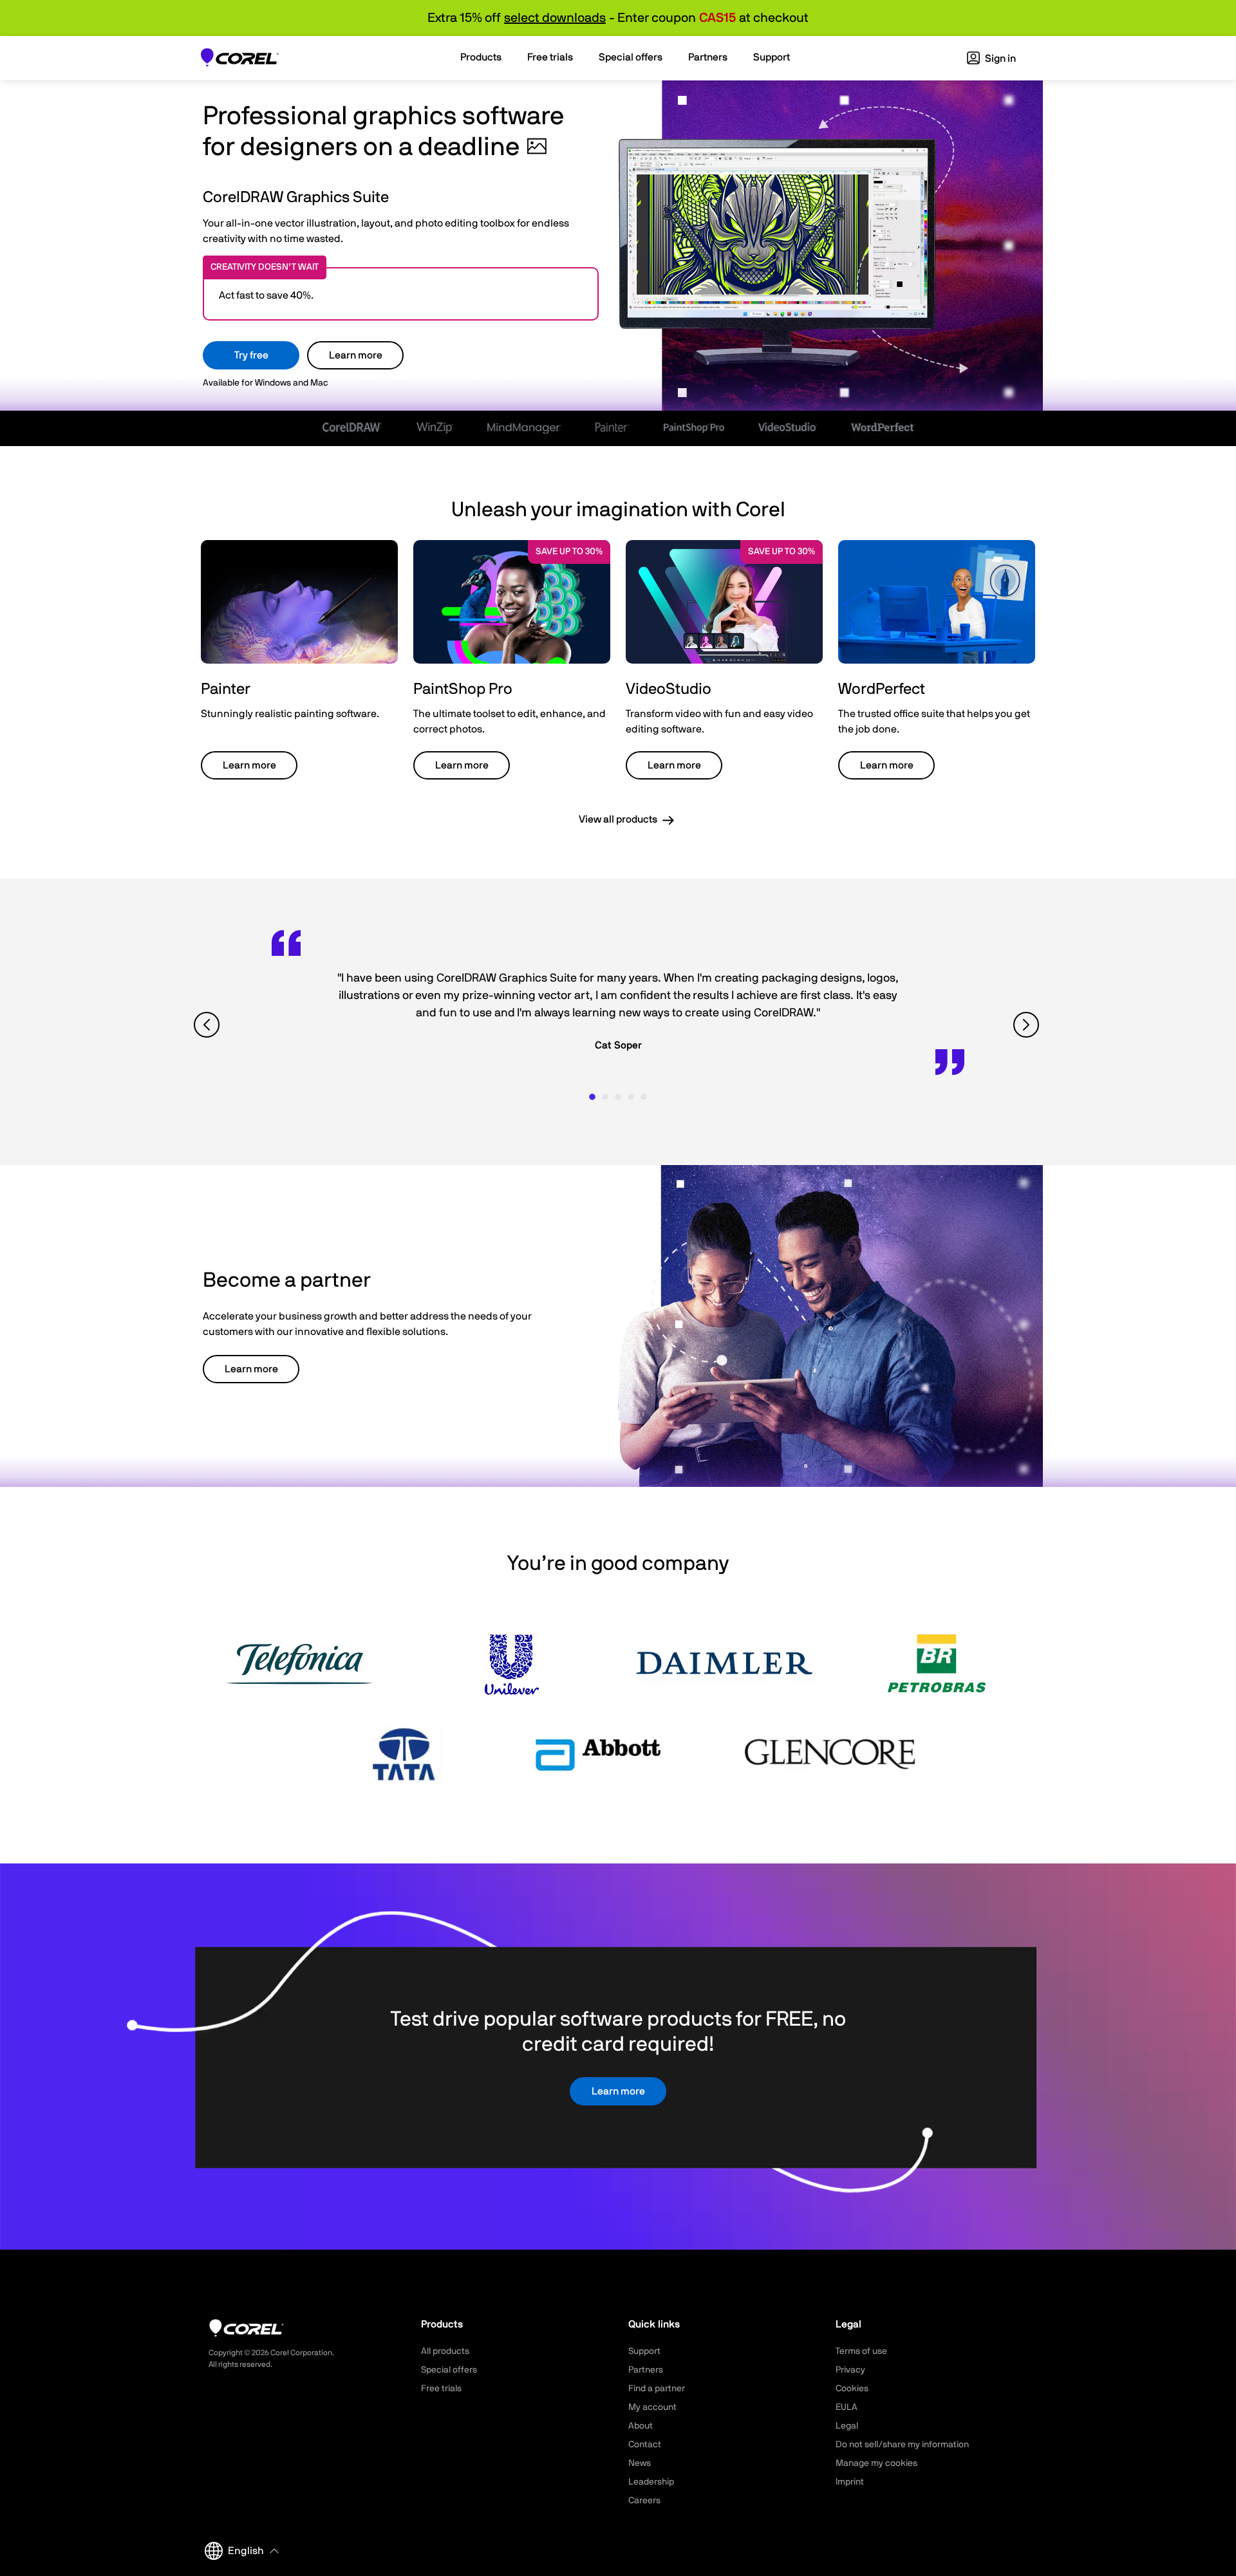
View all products (618, 819)
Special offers (449, 2370)
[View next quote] (1028, 1025)
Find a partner (657, 2389)
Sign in (999, 59)
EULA (847, 2407)
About (641, 2426)
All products (445, 2351)
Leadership (651, 2482)
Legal (847, 2426)
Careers (644, 2501)
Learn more (356, 355)
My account (652, 2407)
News (640, 2463)
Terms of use (861, 2351)
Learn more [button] (249, 765)
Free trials (441, 2389)
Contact (645, 2445)
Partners (646, 2370)
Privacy (850, 2370)
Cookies (852, 2389)
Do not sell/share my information (902, 2445)
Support (644, 2351)
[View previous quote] (208, 1025)
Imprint (850, 2482)
